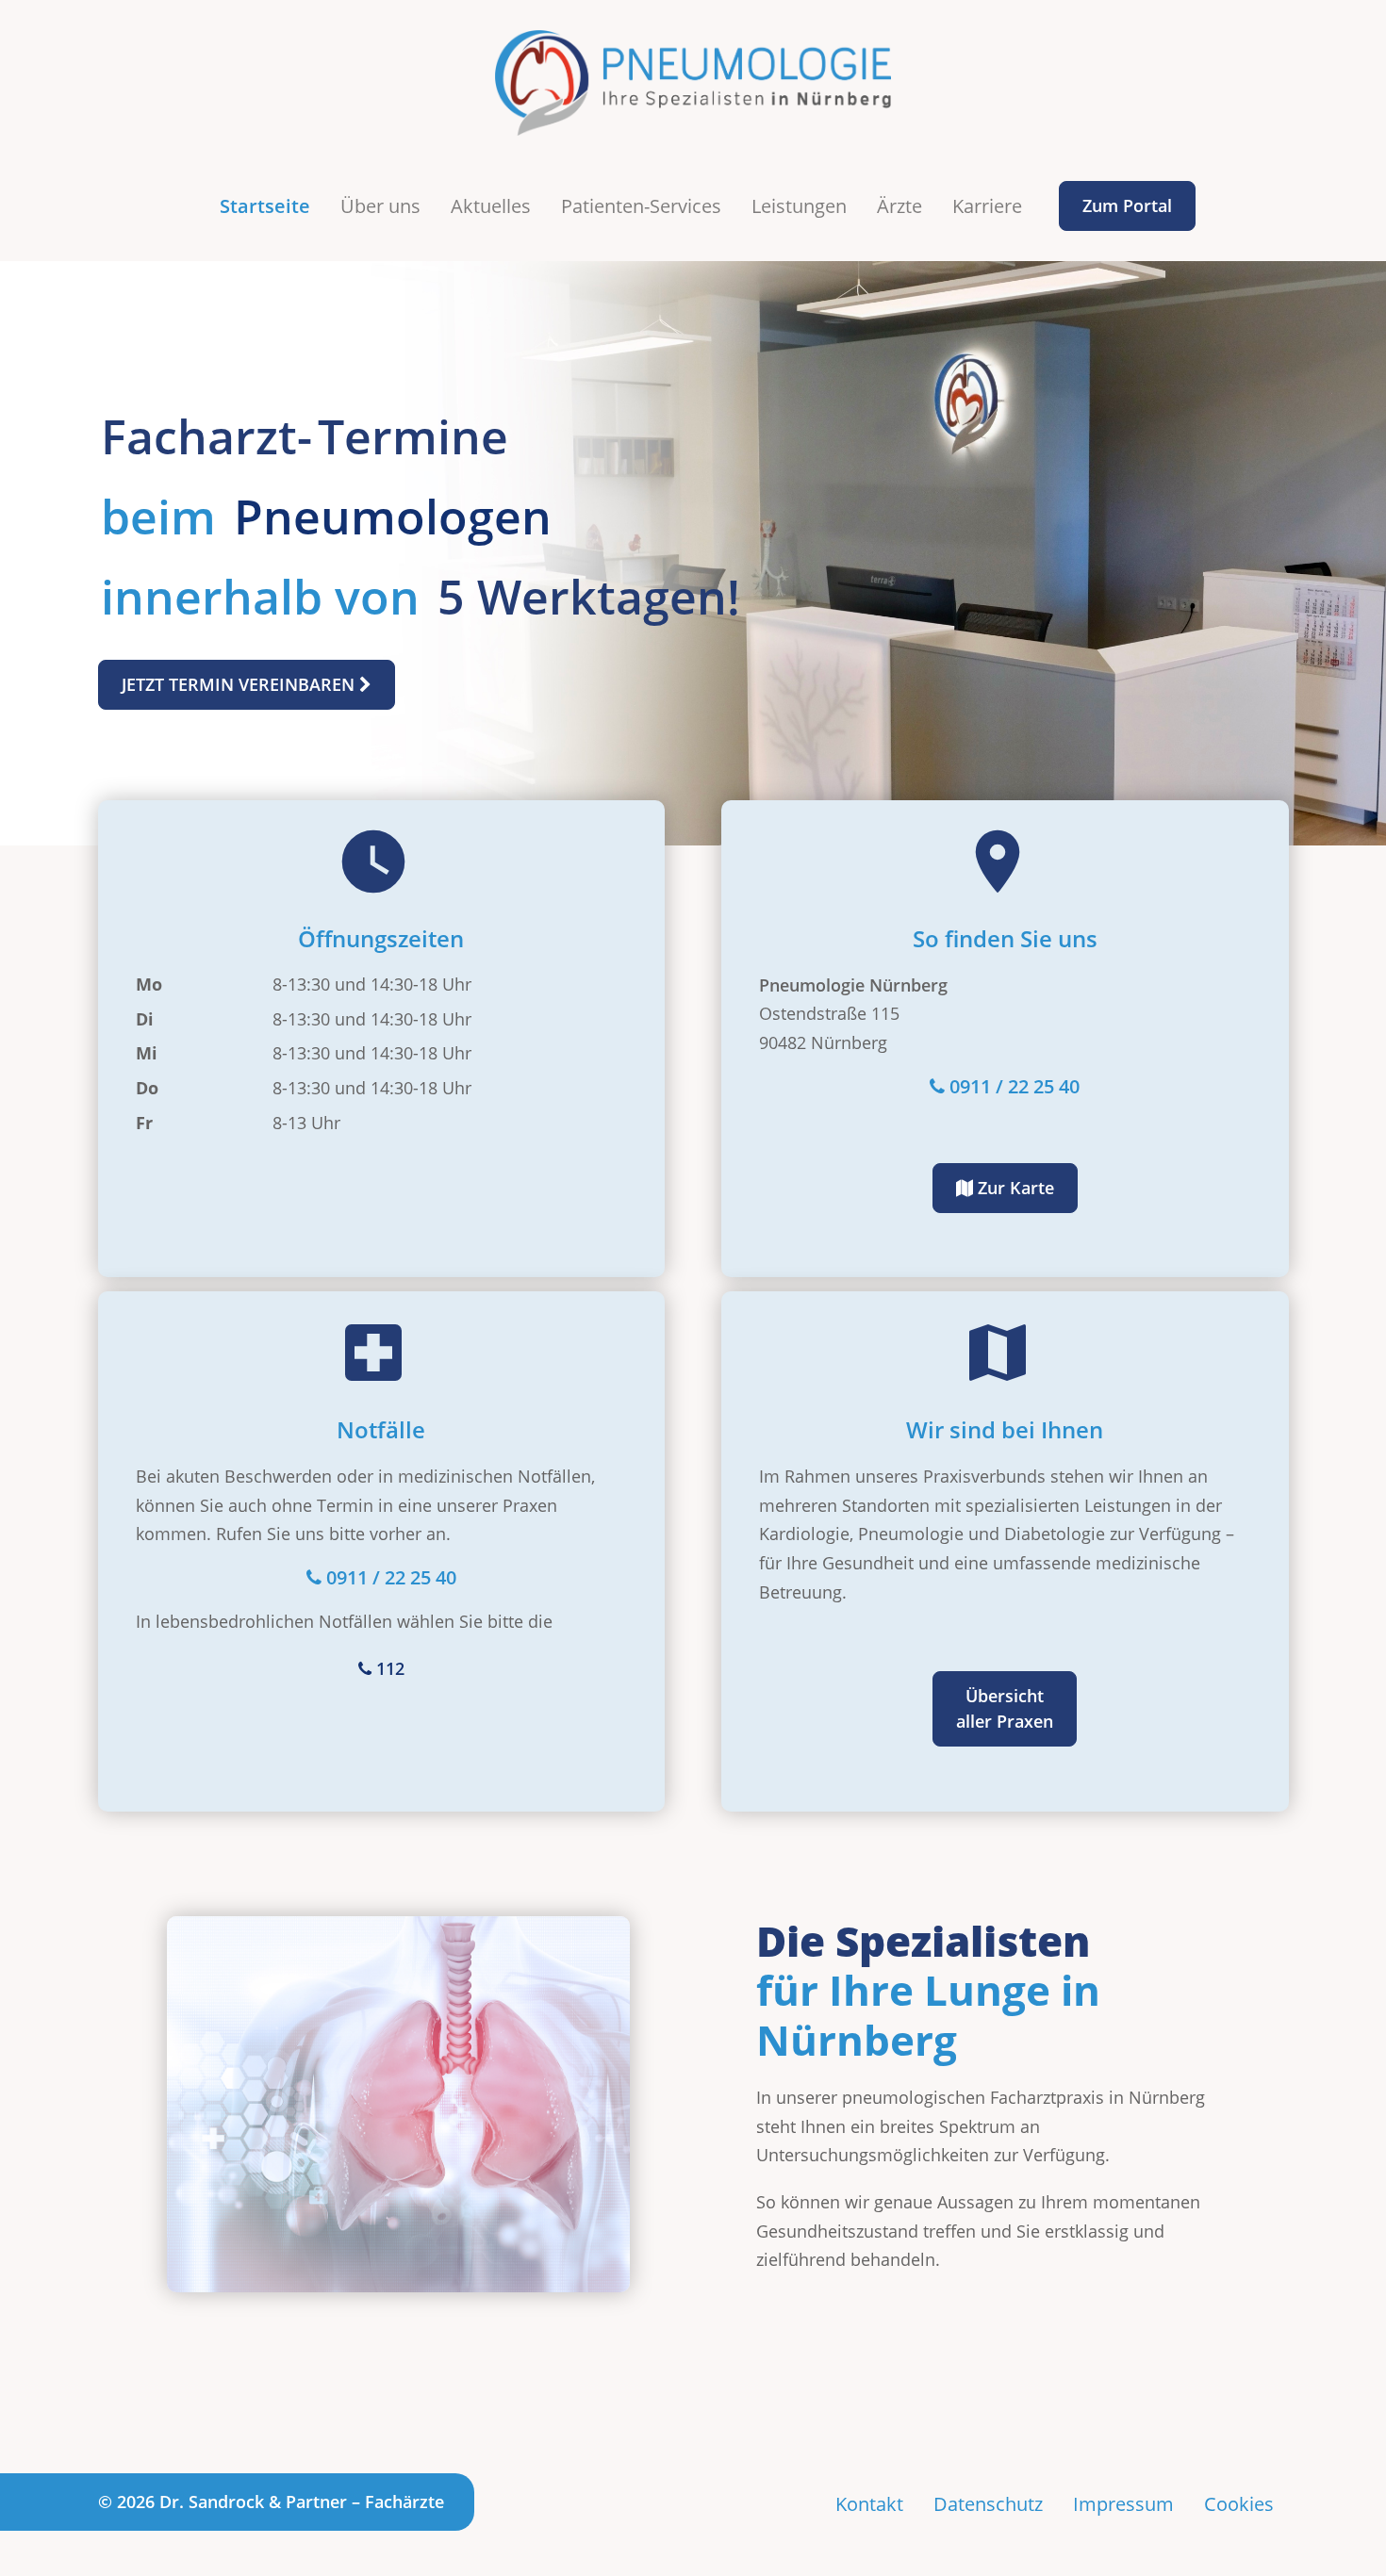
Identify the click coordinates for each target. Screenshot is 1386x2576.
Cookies (1239, 2504)
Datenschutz (988, 2504)
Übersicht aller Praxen (1005, 1708)
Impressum (1123, 2504)
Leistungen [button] (799, 206)
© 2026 (271, 2502)
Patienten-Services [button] (641, 206)
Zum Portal (1127, 205)
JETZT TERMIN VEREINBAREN (240, 684)
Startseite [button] (265, 206)
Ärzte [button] (899, 206)
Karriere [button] (987, 206)
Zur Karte (1014, 1188)
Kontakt (869, 2504)
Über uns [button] (380, 206)
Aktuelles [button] (491, 206)
